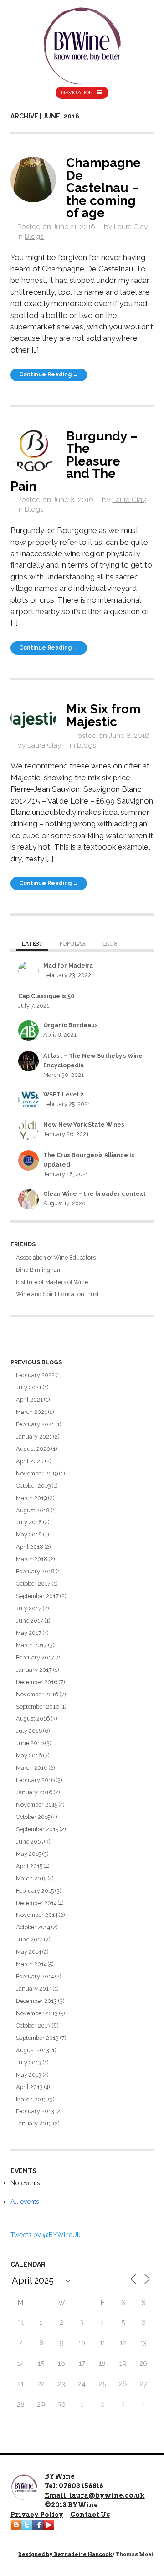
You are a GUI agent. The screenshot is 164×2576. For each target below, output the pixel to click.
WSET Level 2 (64, 1094)
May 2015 (28, 1854)
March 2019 (31, 1498)
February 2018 (35, 1571)
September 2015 (37, 1829)
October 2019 (33, 1486)
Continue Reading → (49, 374)
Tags (110, 944)
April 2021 (29, 1400)
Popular (72, 944)
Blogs (34, 236)
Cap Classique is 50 (46, 996)
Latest (32, 944)
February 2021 (35, 1424)
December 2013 (36, 2001)
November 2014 (37, 1915)
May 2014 (28, 1952)
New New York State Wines (84, 1124)
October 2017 (33, 1584)
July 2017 (29, 1608)
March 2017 (31, 1645)
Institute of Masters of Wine (52, 1282)
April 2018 (30, 1547)
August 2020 (33, 1449)
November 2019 (37, 1473)
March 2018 (32, 1559)
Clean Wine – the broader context (95, 1194)
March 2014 (31, 1964)
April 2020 (30, 1461)
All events (25, 2202)
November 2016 (37, 1694)
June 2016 (30, 1743)
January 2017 (34, 1670)
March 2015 (31, 1878)
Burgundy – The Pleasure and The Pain (74, 461)
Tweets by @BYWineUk (45, 2235)
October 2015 (33, 1817)
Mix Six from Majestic (103, 715)
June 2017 (30, 1621)
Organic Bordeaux (71, 1025)
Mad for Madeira (68, 965)
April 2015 (29, 1866)
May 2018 (29, 1534)
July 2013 (29, 2062)
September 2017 (37, 1596)
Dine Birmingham (39, 1270)
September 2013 (37, 2038)
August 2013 (33, 2050)
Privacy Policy (37, 2515)
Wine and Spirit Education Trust (57, 1294)
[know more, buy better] (82, 44)
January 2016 (34, 1792)
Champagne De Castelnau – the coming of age (103, 188)
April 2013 (29, 2087)
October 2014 (33, 1927)
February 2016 (35, 1780)
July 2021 (29, 1387)
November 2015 (37, 1805)
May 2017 (29, 1633)
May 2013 (29, 2075)
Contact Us (90, 2515)
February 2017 (35, 1657)
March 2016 (32, 1768)
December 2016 (37, 1682)
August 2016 (33, 1718)
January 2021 (34, 1437)
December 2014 (36, 1903)
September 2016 (38, 1707)
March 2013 (31, 2099)
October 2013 (33, 2025)
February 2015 (35, 1891)
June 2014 (29, 1939)
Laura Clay (131, 227)
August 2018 (33, 1510)
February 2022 (35, 1375)
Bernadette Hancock (83, 2554)
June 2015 (29, 1841)
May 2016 (29, 1755)
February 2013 (35, 2111)
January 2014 (34, 1989)
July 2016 (29, 1731)
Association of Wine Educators (56, 1257)
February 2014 (35, 1976)
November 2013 (37, 2013)
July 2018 (29, 1522)
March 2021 (31, 1412)
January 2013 (34, 2123)
